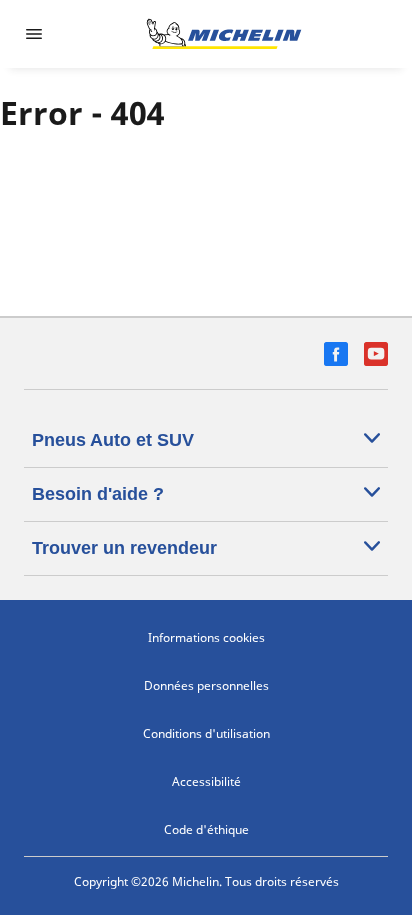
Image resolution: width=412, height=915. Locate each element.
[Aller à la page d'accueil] (224, 34)
